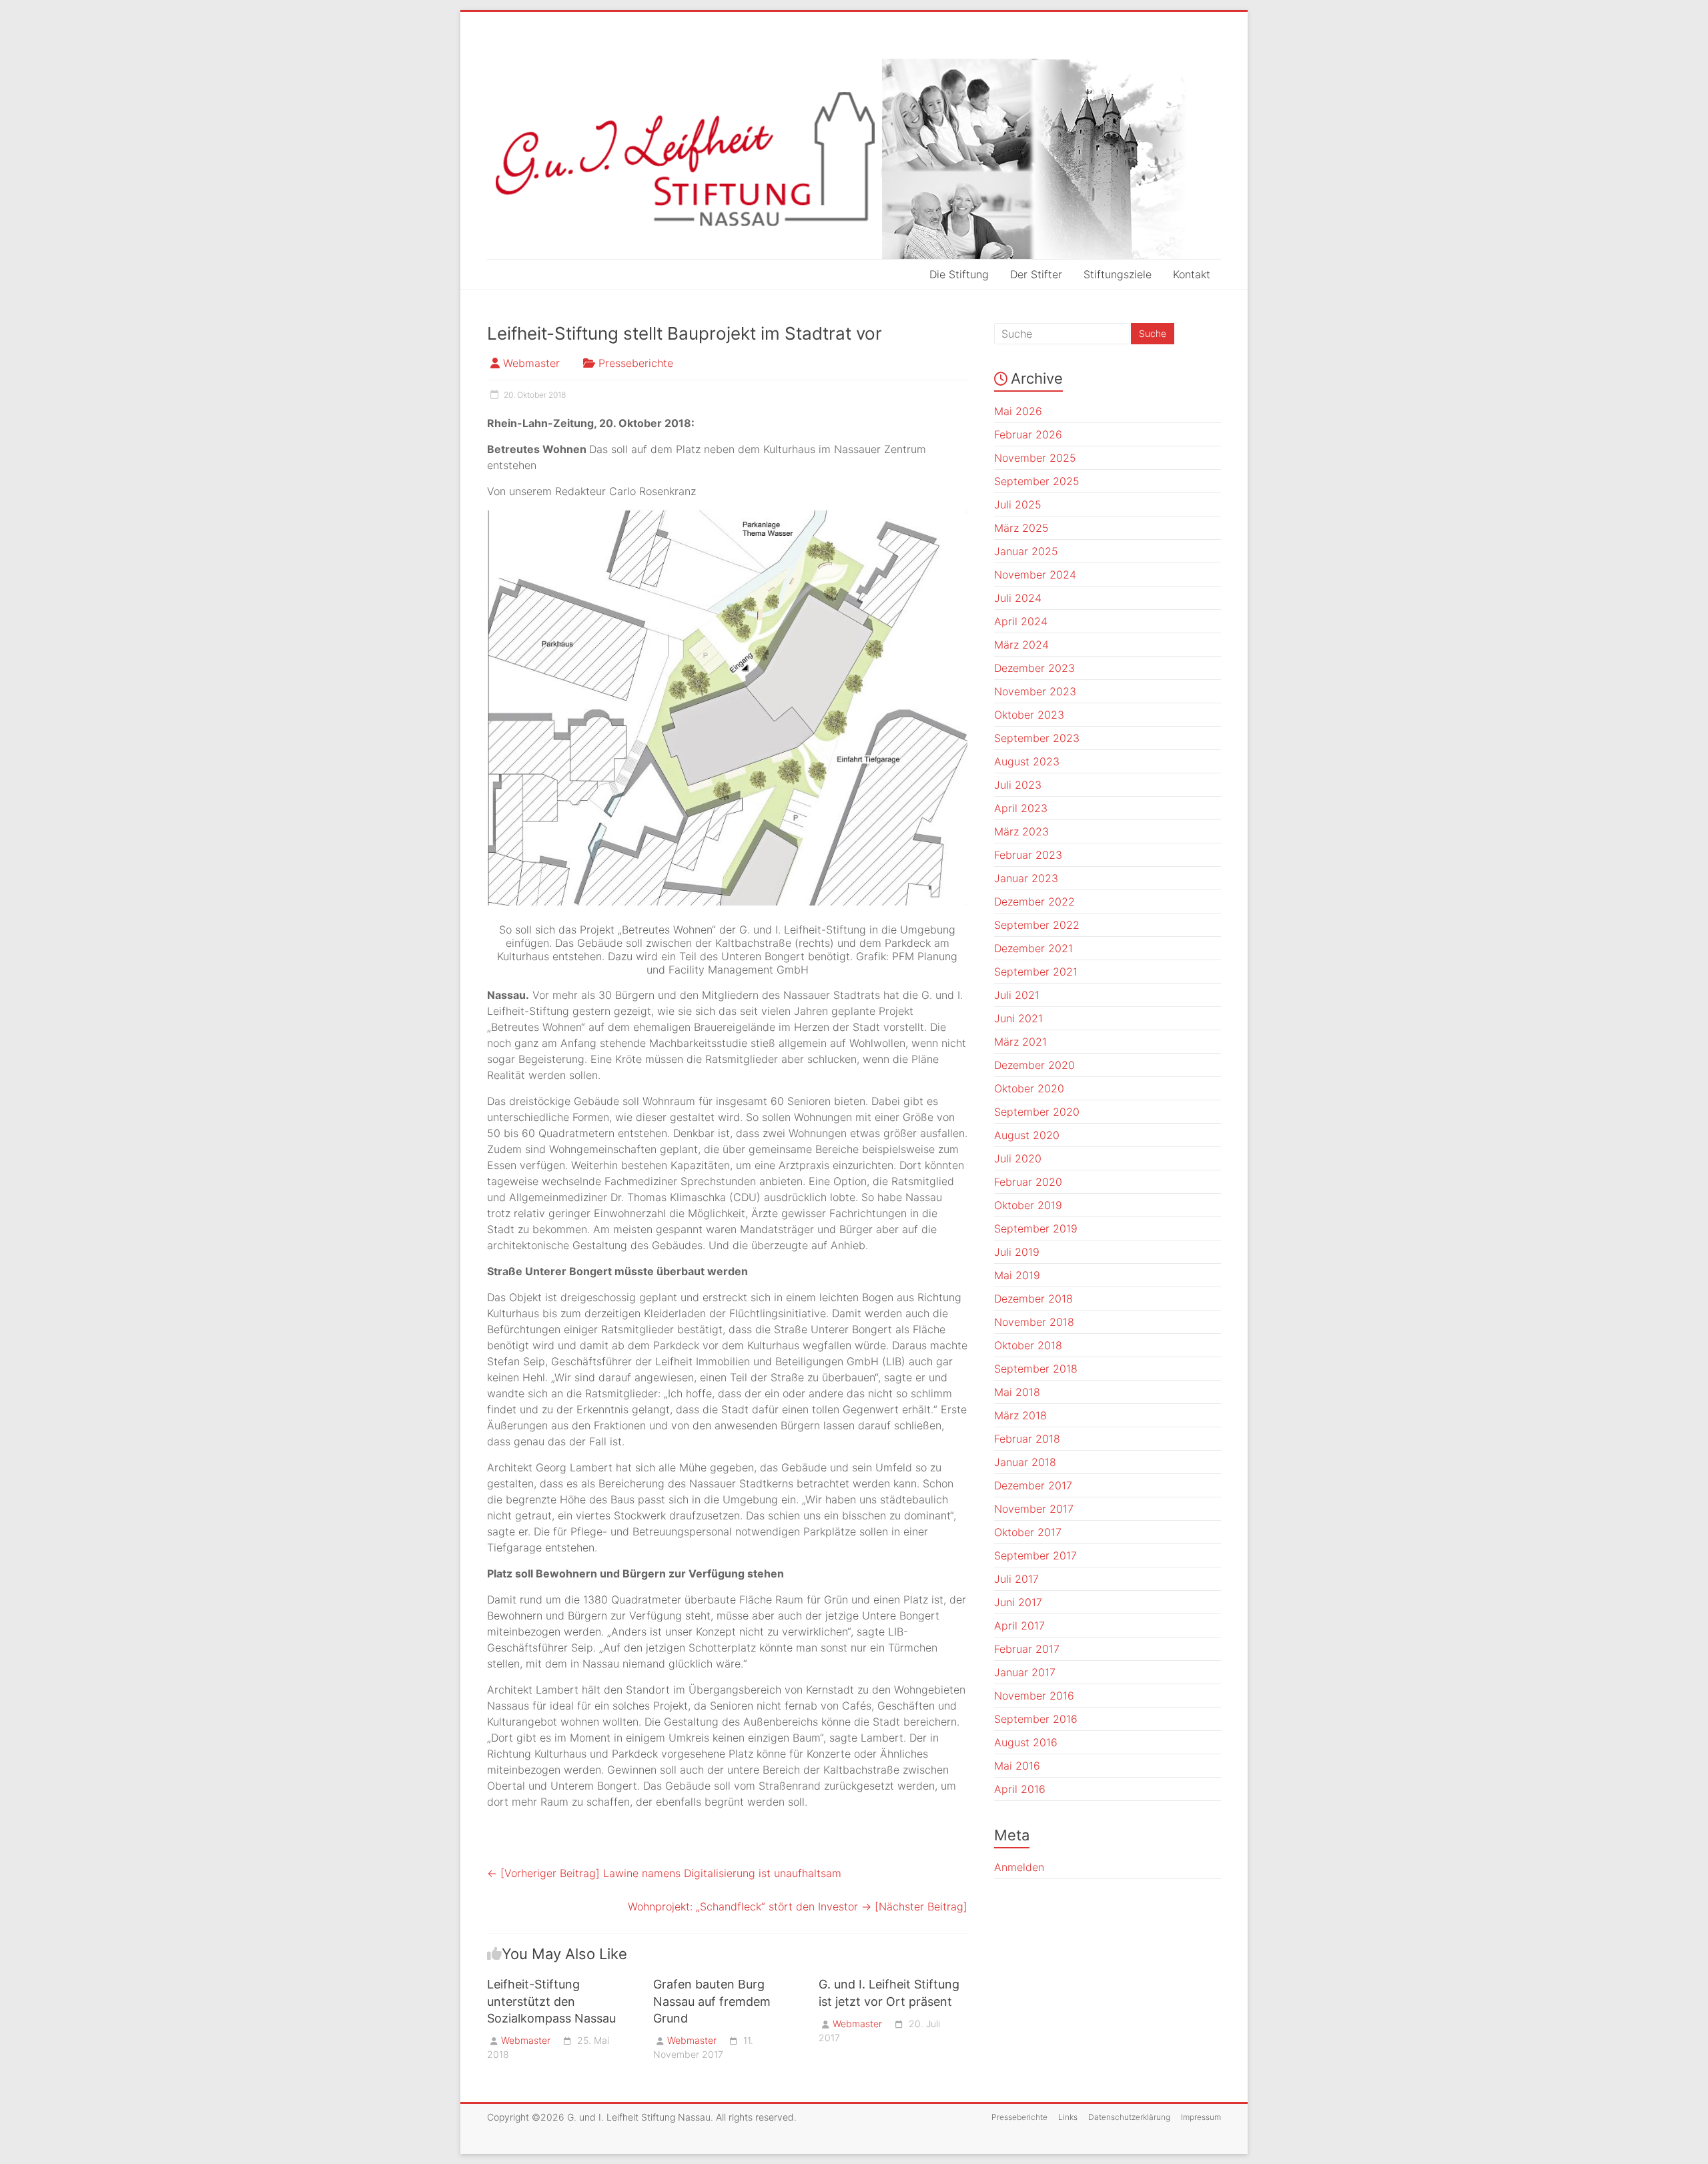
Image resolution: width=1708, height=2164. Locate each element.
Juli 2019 (1017, 1252)
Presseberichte (636, 363)
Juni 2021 (1018, 1018)
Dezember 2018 (1033, 1299)
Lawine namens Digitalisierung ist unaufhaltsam (664, 1873)
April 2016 (1020, 1789)
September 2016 (1036, 1719)
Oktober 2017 (1028, 1532)
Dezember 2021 (1033, 948)
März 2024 (1021, 645)
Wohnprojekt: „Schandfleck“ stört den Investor (798, 1906)
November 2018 (1034, 1322)
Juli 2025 (1018, 504)
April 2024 (1021, 621)
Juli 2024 (1018, 598)
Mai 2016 (1017, 1766)
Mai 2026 (1018, 411)
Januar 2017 (1025, 1672)
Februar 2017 (1027, 1649)
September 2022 (1037, 925)
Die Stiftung (959, 274)
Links (1068, 2117)
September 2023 (1037, 738)
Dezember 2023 (1034, 668)
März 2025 (1021, 528)
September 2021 (1036, 972)
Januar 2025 (1026, 551)
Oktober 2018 (1028, 1345)
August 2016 (1026, 1742)
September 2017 (1035, 1555)
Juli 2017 (1016, 1579)
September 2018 (1036, 1369)
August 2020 (1027, 1135)
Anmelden (1019, 1867)
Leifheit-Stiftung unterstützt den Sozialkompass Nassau (551, 2001)
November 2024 (1035, 575)
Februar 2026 (1028, 434)
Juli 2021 (1017, 995)
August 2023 (1027, 761)
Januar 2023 (1026, 878)
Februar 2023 (1028, 855)
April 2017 (1019, 1626)
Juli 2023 (1018, 785)
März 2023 (1021, 831)
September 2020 (1037, 1112)
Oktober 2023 (1029, 715)
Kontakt (1192, 274)
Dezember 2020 (1034, 1065)
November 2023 (1035, 691)
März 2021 (1020, 1042)
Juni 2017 (1018, 1602)
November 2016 (1034, 1696)
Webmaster (531, 363)
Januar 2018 (1025, 1462)
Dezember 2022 (1034, 901)
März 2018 (1020, 1415)
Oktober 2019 (1028, 1205)
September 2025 (1037, 481)
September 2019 (1036, 1228)
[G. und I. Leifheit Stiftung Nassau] (854, 159)
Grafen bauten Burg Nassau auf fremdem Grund (712, 2001)
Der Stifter (1036, 274)
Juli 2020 (1018, 1158)
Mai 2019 (1017, 1275)
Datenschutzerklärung (1129, 2117)
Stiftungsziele (1118, 274)
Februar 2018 (1027, 1439)
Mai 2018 (1017, 1392)
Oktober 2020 (1029, 1088)
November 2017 (1034, 1509)
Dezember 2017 (1033, 1485)
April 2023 (1021, 808)
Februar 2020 (1028, 1182)
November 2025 (1035, 458)
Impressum (1201, 2117)
